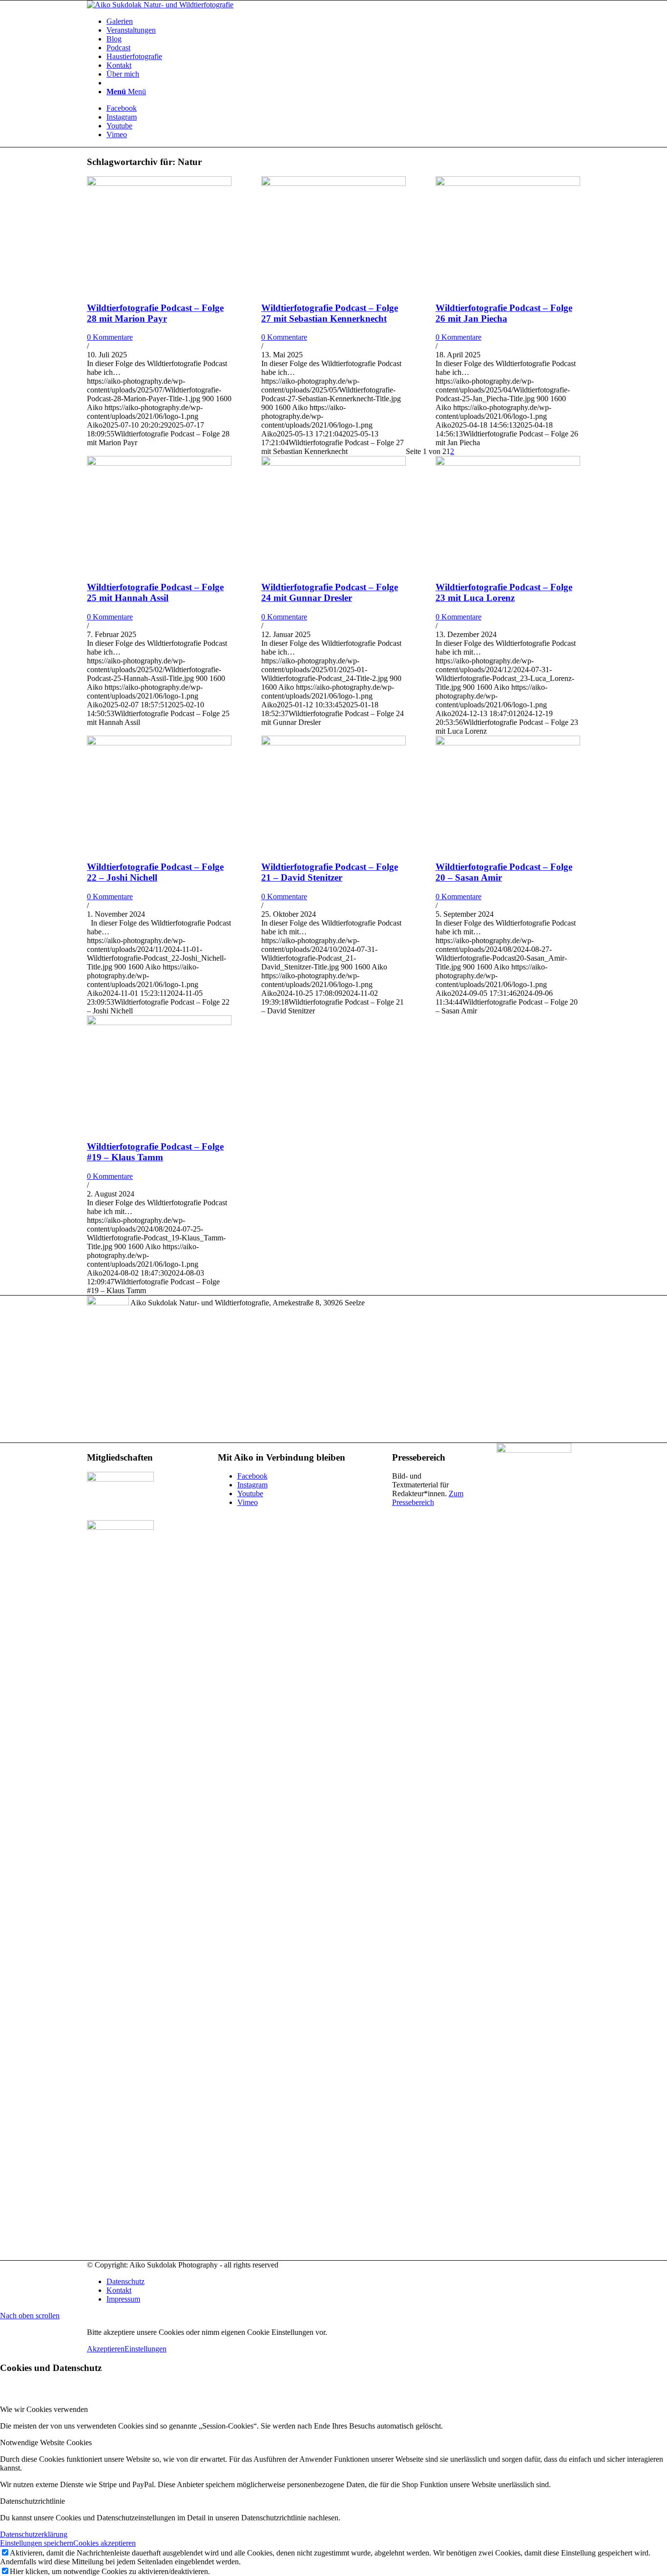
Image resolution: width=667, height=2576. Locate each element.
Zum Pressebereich (428, 1498)
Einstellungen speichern (37, 2543)
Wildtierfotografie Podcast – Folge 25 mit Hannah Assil (155, 592)
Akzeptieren (106, 2349)
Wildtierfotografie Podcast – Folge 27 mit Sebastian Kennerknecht (330, 313)
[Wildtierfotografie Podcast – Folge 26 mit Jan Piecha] (508, 183)
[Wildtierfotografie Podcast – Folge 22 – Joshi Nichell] (159, 743)
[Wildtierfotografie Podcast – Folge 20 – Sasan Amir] (508, 743)
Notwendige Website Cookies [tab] (46, 2442)
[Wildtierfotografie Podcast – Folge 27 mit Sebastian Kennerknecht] (333, 183)
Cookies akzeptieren (104, 2543)
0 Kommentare (110, 337)
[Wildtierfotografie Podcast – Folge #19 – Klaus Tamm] (159, 1022)
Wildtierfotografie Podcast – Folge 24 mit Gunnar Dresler (330, 592)
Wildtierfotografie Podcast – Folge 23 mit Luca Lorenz (504, 592)
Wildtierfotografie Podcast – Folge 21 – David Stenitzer (330, 872)
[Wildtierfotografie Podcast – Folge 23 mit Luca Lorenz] (508, 463)
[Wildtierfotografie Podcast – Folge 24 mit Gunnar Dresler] (333, 463)
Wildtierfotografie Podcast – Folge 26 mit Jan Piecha (504, 313)
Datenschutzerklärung (34, 2534)
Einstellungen (146, 2349)
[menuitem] (343, 21)
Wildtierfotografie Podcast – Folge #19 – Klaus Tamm (155, 1152)
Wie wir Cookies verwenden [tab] (44, 2409)
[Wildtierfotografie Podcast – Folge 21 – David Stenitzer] (333, 743)
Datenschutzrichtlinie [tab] (32, 2501)
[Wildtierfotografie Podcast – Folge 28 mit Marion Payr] (159, 183)
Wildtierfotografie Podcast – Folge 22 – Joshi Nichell (155, 872)
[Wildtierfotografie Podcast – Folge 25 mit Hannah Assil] (159, 463)
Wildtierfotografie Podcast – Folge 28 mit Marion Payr (155, 313)
